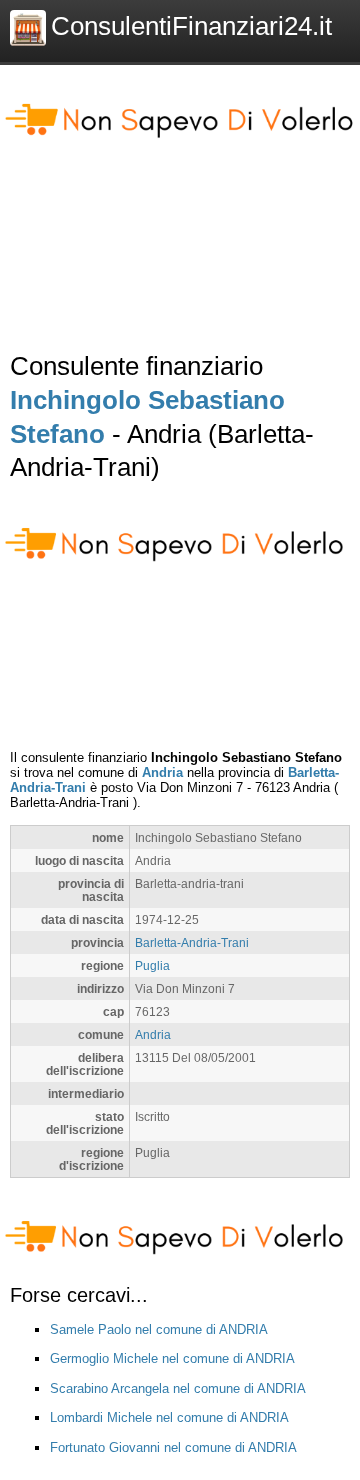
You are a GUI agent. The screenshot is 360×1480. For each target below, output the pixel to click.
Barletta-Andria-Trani (192, 942)
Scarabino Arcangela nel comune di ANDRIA (178, 1388)
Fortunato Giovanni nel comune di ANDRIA (173, 1447)
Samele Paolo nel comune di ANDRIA (159, 1329)
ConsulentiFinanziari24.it (191, 26)
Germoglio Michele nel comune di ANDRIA (172, 1358)
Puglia (152, 965)
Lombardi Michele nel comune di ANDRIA (169, 1417)
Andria (162, 772)
